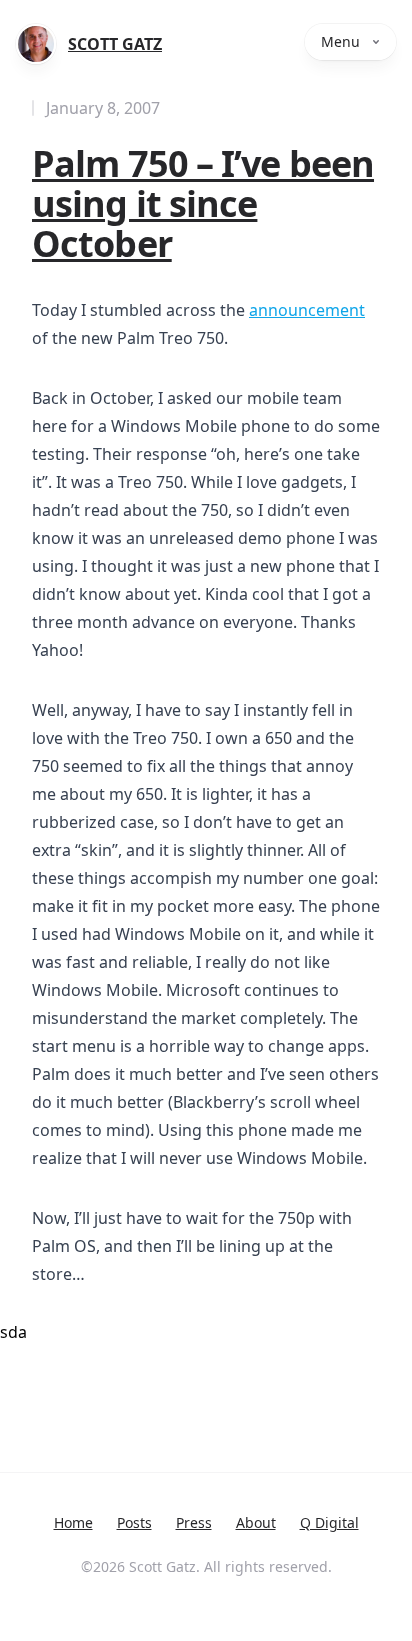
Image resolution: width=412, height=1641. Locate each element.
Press (194, 1522)
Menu (340, 41)
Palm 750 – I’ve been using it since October (203, 203)
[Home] (36, 44)
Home (73, 1522)
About (256, 1522)
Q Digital (329, 1522)
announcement (307, 310)
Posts (134, 1522)
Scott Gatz (115, 44)
